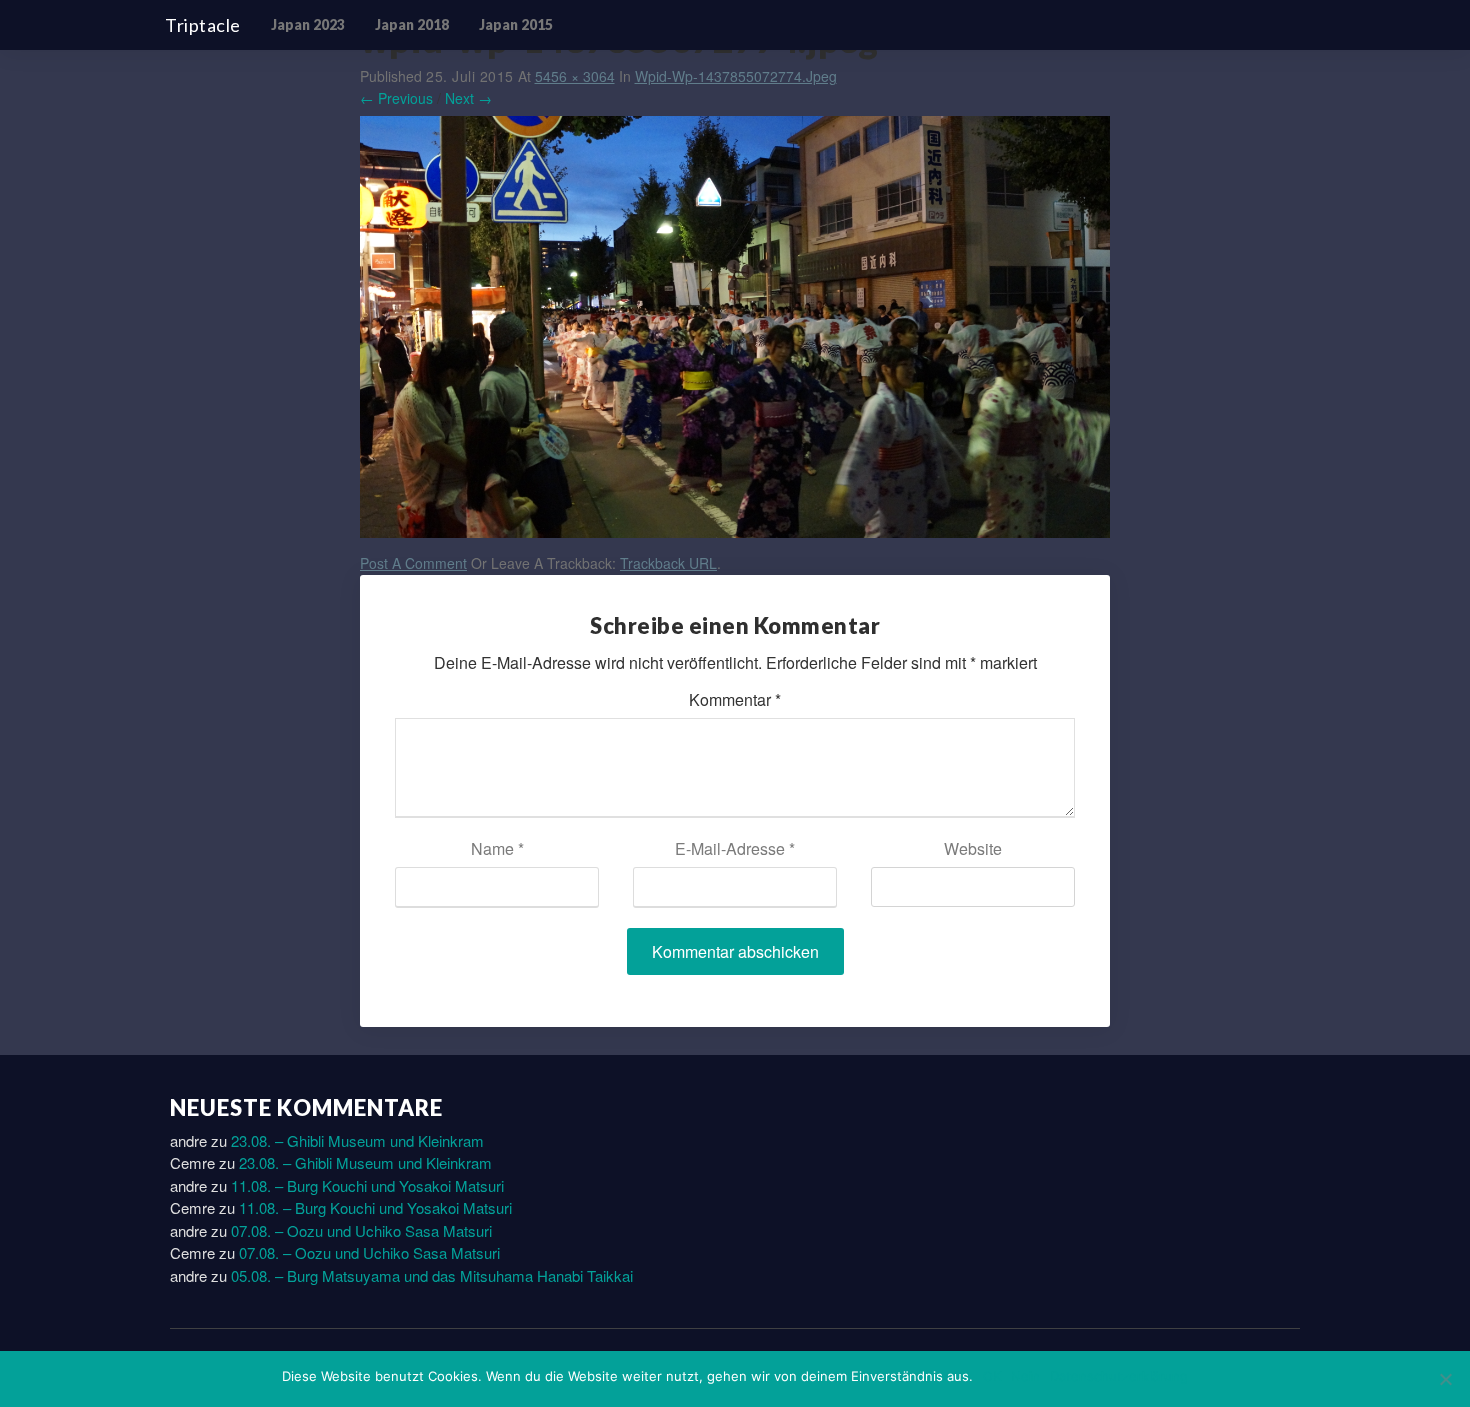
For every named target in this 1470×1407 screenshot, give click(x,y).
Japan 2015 (516, 24)
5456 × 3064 (575, 76)
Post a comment (413, 563)
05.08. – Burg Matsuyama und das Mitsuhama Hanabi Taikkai (432, 1275)
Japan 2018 (412, 24)
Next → (468, 98)
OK (992, 1376)
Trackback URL (668, 563)
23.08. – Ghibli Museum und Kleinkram (357, 1140)
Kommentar (735, 699)
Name (497, 848)
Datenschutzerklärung (1119, 1376)
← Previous (396, 98)
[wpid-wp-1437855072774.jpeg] (735, 332)
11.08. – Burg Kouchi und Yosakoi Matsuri (367, 1185)
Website (973, 848)
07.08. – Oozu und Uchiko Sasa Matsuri (361, 1230)
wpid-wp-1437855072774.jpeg (736, 76)
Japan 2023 (308, 24)
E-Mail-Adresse (735, 848)
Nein (1025, 1376)
